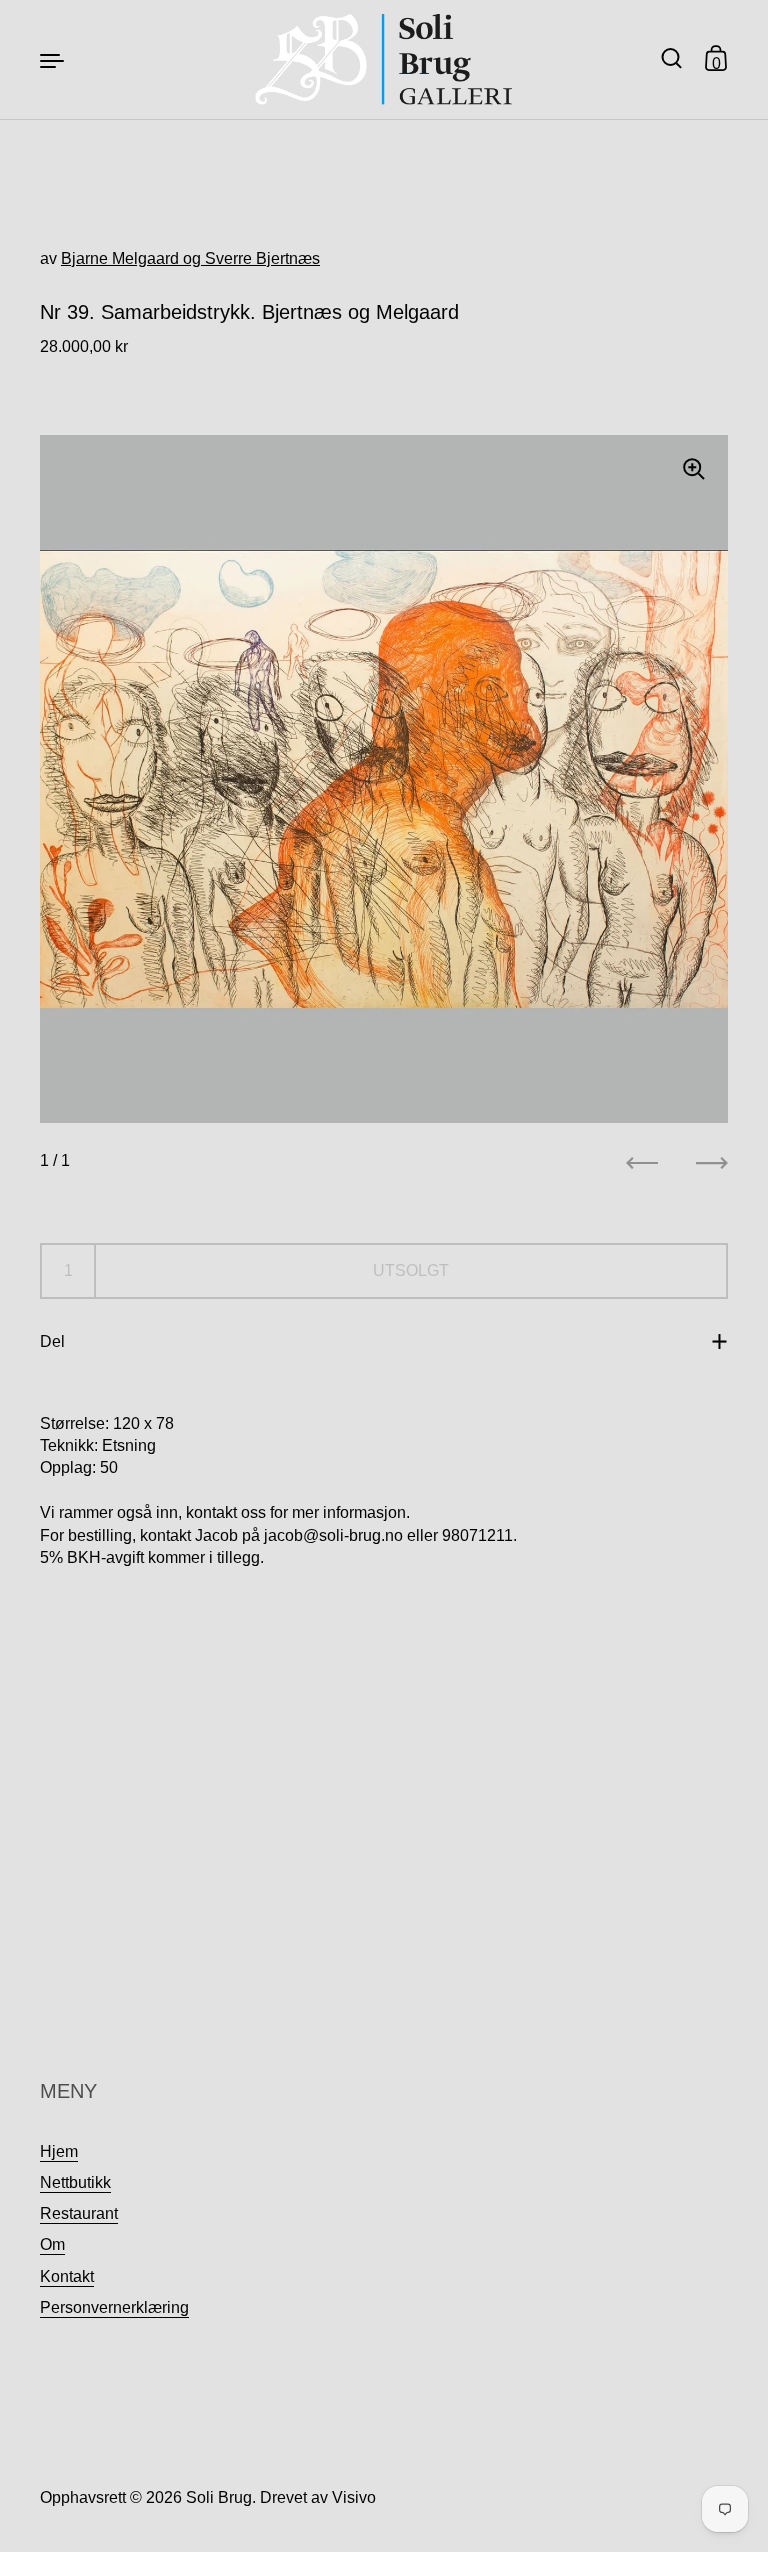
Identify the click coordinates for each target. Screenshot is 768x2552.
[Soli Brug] (384, 59)
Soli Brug (219, 2497)
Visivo (354, 2497)
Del (52, 1341)
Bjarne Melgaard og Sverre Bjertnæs (190, 258)
